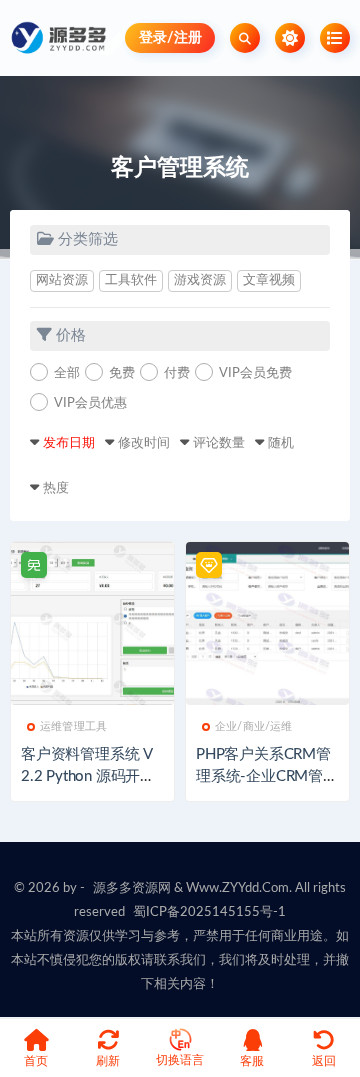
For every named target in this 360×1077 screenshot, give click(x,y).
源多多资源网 (132, 888)
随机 (281, 443)
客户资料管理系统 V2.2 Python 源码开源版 (88, 776)
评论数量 (219, 443)
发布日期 (69, 443)
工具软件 (131, 280)
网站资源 (62, 280)
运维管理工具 (73, 726)
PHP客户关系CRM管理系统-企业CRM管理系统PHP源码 (267, 776)
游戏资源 (200, 280)
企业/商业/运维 (254, 726)
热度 (56, 488)
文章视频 (269, 280)
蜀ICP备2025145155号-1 (209, 912)
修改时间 (144, 443)
